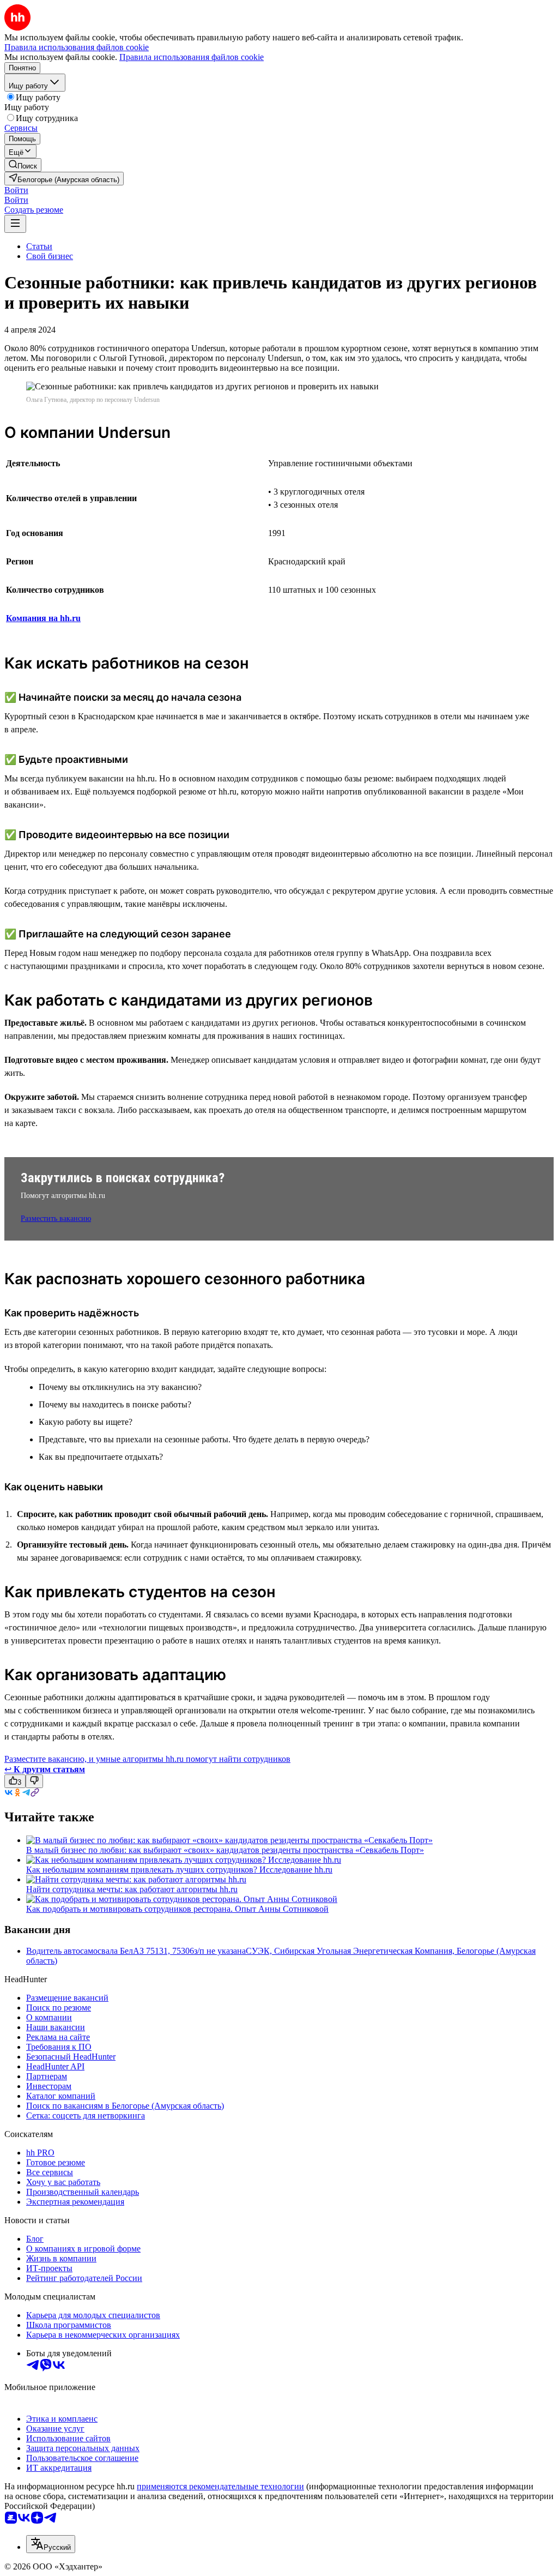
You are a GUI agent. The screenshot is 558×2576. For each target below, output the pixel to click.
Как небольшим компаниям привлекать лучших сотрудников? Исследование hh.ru (179, 1870)
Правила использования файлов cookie (192, 57)
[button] (16, 190)
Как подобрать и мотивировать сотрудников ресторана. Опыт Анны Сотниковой (177, 1909)
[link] (23, 165)
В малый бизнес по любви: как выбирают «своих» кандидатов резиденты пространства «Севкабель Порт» (225, 1850)
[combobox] (51, 2544)
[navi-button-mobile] (15, 224)
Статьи (39, 246)
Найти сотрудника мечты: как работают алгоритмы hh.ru (132, 1889)
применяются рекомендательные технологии (220, 2486)
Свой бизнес (50, 256)
